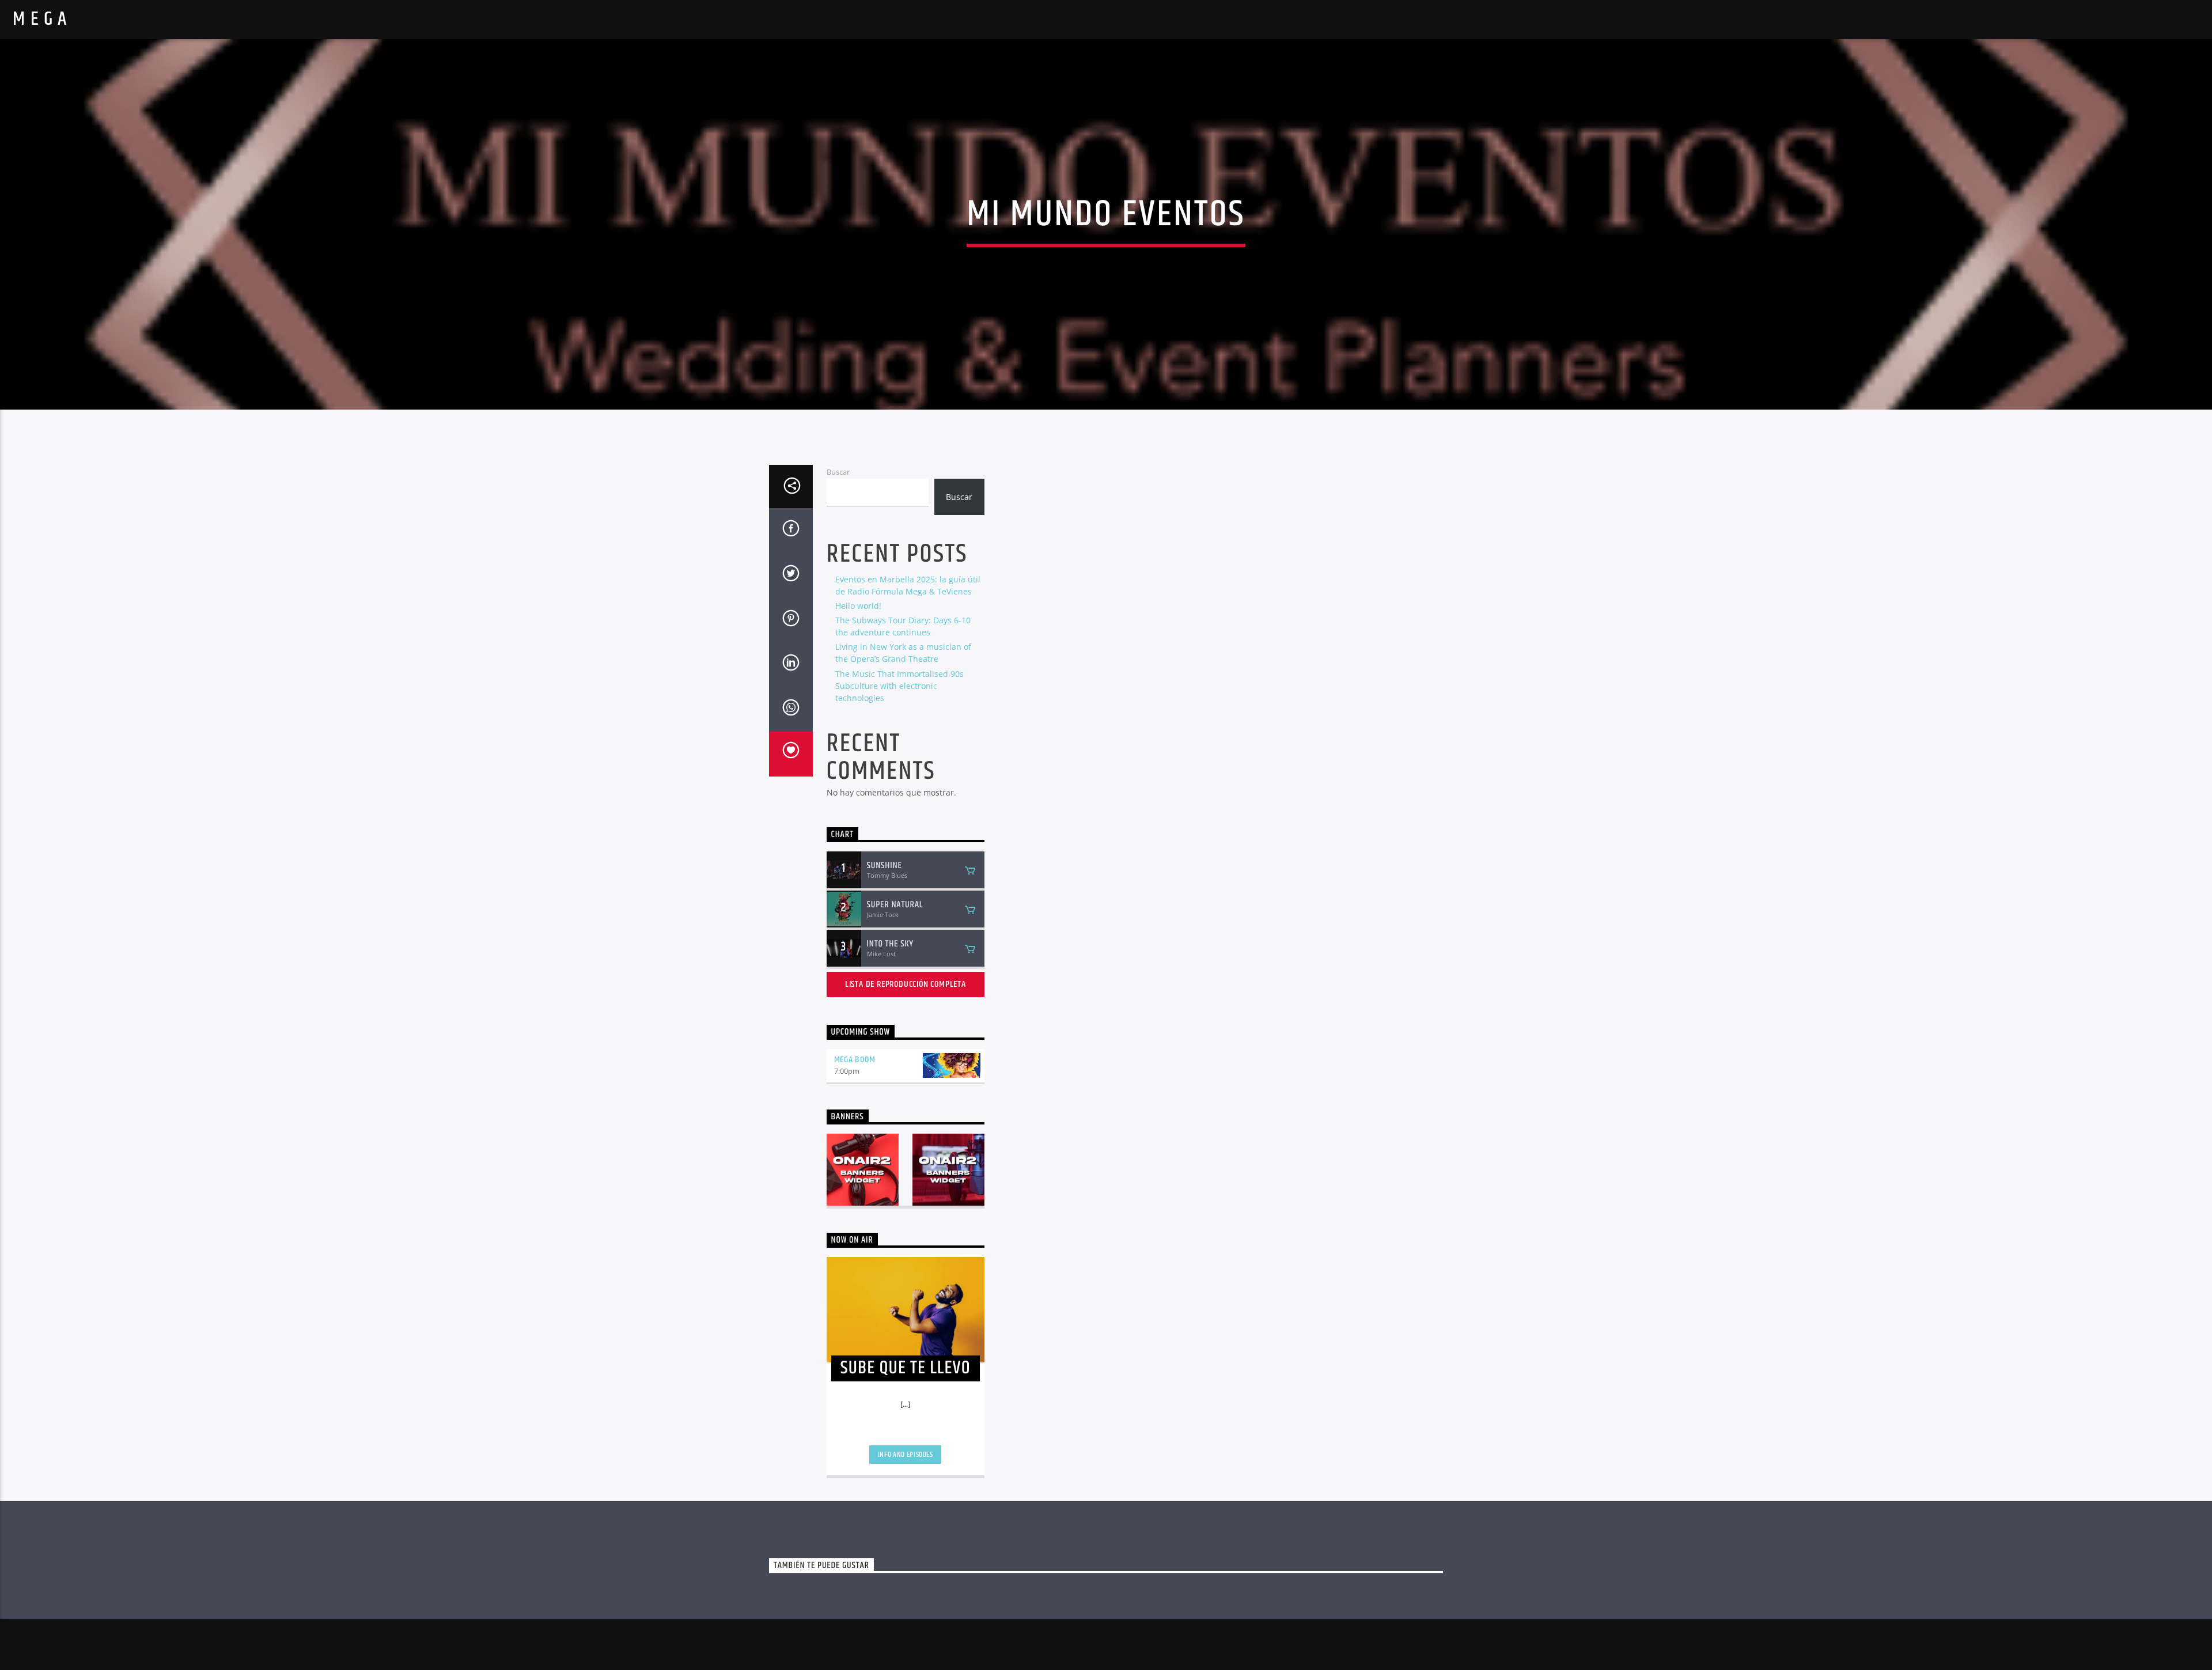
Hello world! (858, 606)
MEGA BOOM (855, 1060)
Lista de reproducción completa (906, 984)
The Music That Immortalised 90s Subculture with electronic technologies (899, 686)
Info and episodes (906, 1455)
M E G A (40, 19)
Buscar (838, 472)
